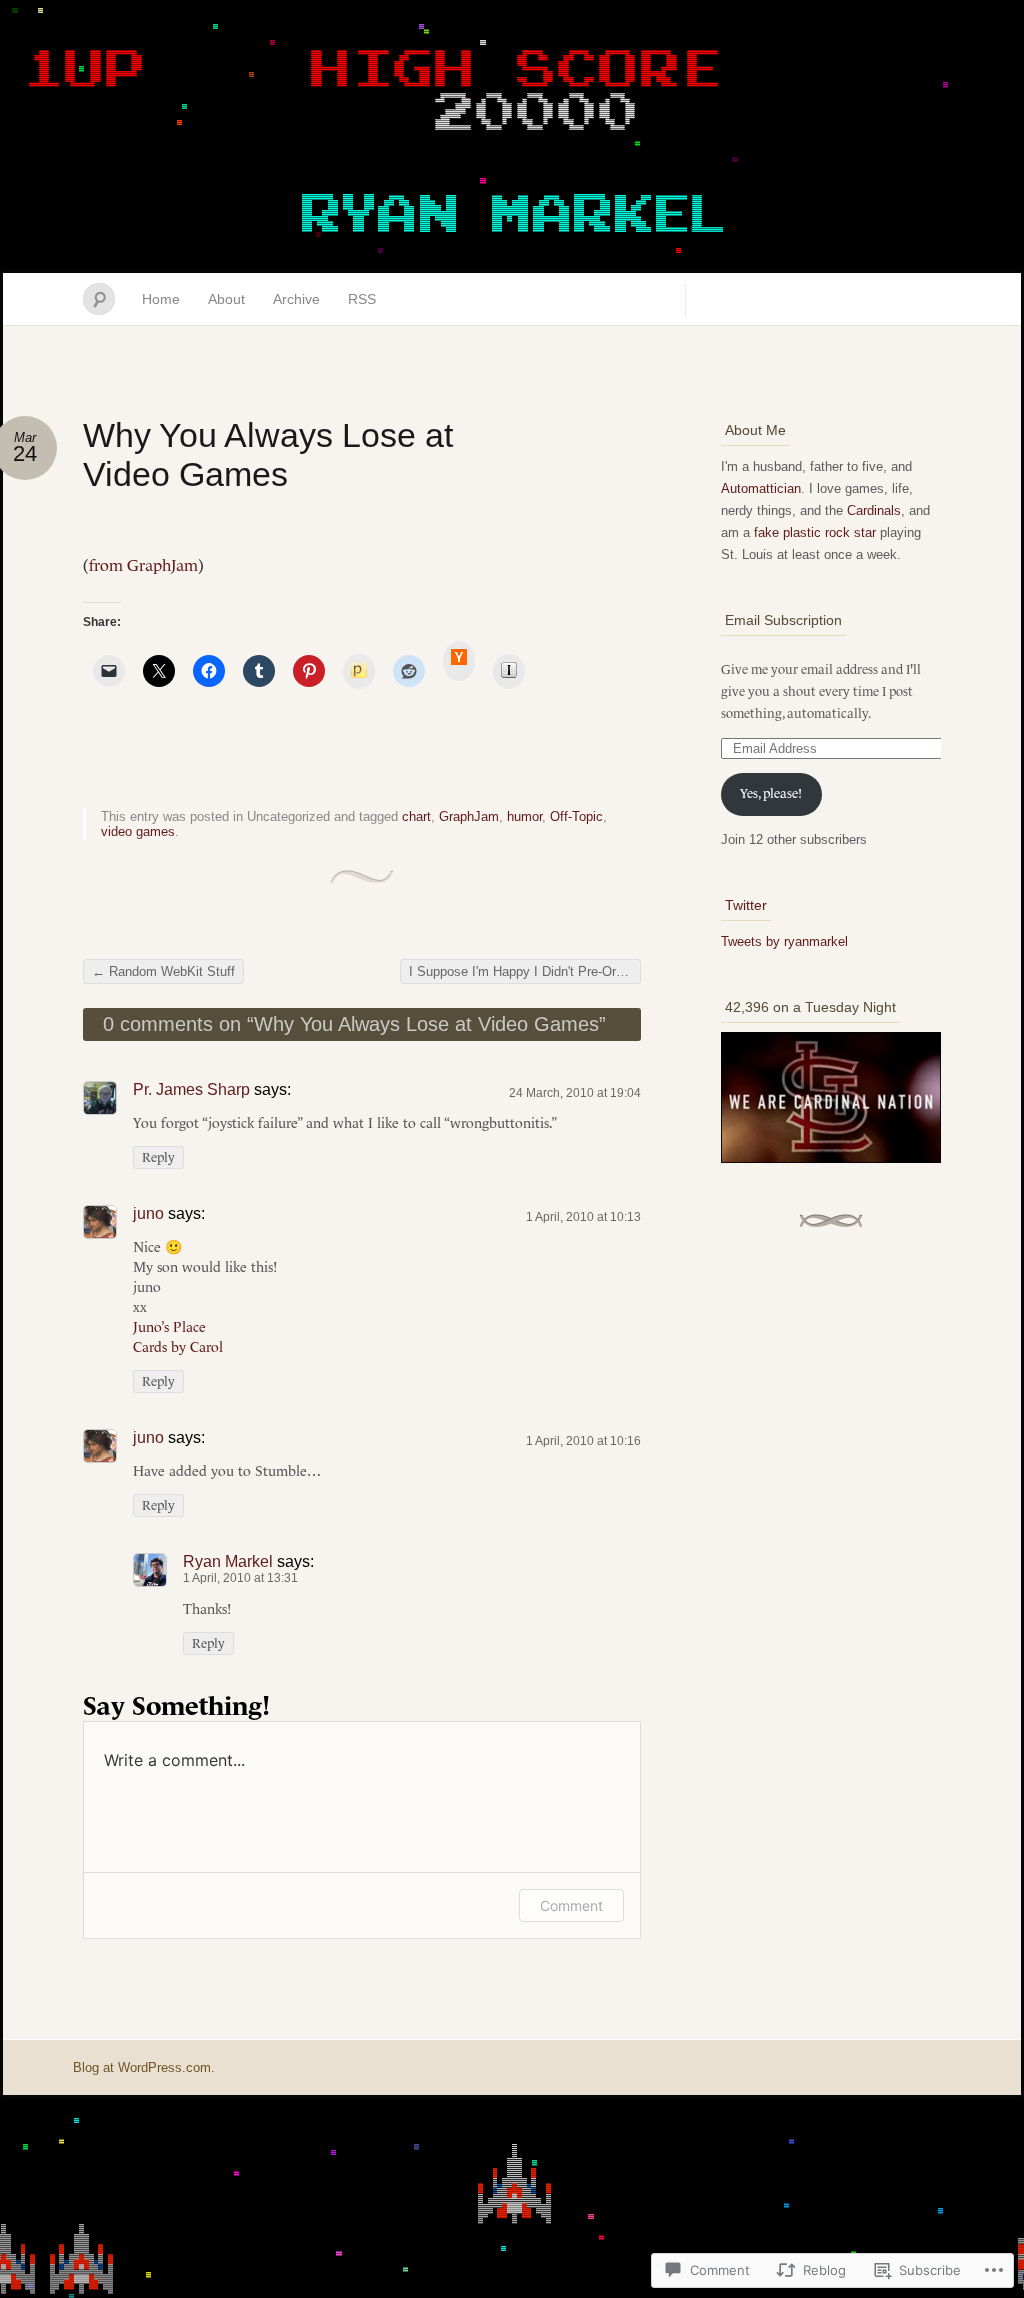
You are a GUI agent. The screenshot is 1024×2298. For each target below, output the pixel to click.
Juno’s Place (169, 1327)
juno (148, 1213)
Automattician (761, 488)
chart (416, 816)
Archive (296, 299)
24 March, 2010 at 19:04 (575, 1093)
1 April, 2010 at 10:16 (583, 1441)
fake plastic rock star (815, 532)
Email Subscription (783, 620)
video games (138, 831)
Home (161, 299)
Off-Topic (576, 816)
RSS (362, 299)
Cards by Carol (178, 1347)
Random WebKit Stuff (163, 971)
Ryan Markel (228, 1561)
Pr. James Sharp (191, 1089)
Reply (158, 1157)
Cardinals (874, 510)
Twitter (746, 905)
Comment (571, 1905)
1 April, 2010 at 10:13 (583, 1217)
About (226, 299)
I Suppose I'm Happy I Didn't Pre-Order (525, 971)
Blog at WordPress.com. (144, 2067)
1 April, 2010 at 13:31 (240, 1578)
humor (524, 816)
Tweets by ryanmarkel (784, 941)
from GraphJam (143, 565)
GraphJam (469, 816)
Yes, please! (771, 793)
